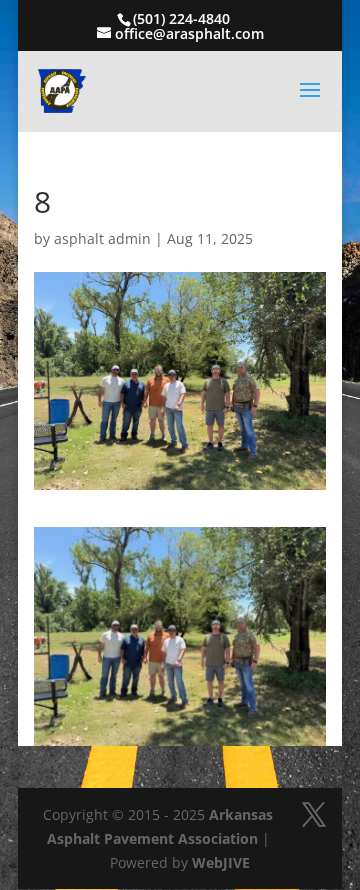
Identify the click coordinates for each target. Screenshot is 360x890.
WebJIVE (221, 862)
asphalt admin (102, 238)
